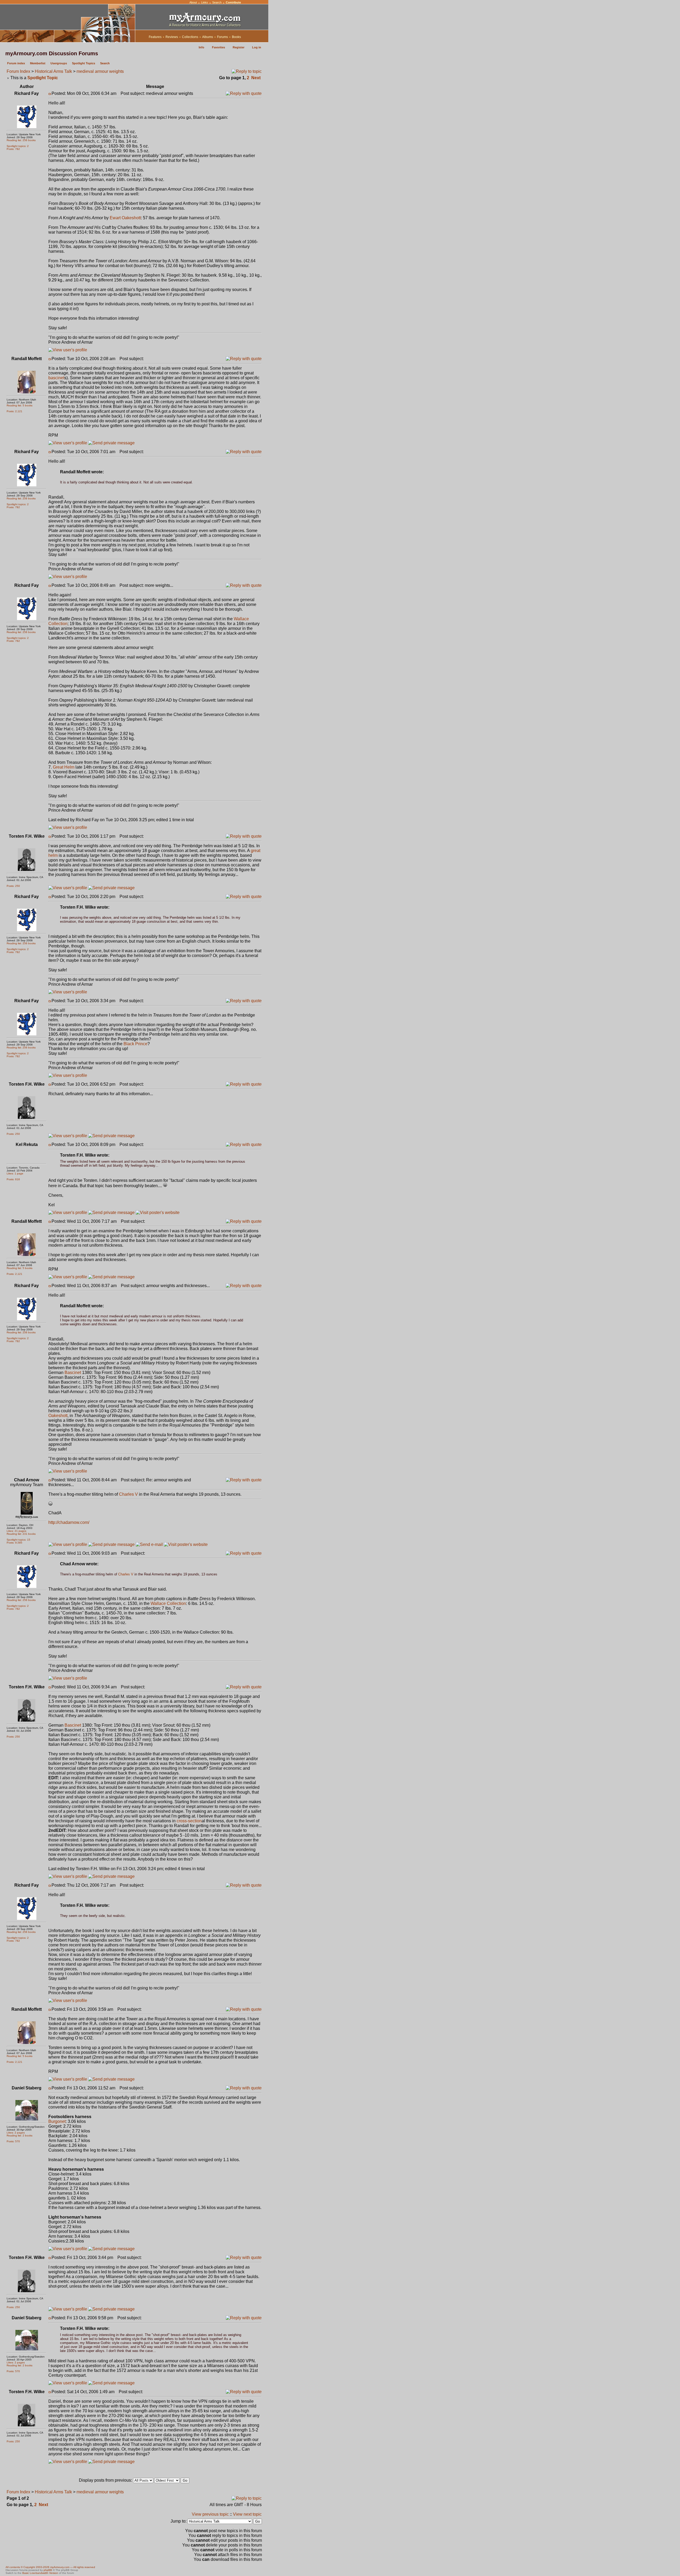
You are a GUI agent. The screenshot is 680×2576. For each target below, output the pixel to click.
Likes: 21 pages (16, 1531)
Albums (208, 37)
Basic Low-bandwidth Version (40, 2573)
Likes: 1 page (15, 1173)
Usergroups (59, 63)
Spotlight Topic (43, 78)
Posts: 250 (13, 886)
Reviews (172, 37)
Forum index (16, 63)
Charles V (128, 1494)
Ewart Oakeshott (125, 218)
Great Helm (64, 767)
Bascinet (73, 1373)
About (193, 2)
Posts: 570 (13, 2141)
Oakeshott (58, 1416)
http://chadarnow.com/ (69, 1522)
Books (236, 37)
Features (155, 37)
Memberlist (38, 63)
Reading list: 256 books (21, 140)
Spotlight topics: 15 (18, 1540)
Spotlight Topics (84, 63)
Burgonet (57, 2121)
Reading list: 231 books (21, 1534)
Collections (190, 37)
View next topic (247, 2514)
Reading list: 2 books (20, 2136)
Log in (257, 47)
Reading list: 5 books (20, 405)
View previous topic (210, 2514)
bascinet (56, 378)
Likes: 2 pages (16, 2133)
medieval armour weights (100, 71)
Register (239, 47)
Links (205, 2)
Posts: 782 (13, 149)
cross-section (189, 1821)
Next (256, 78)
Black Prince (135, 1044)
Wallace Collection (168, 1603)
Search (217, 2)
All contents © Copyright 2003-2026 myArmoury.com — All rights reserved (50, 2567)
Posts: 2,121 (14, 411)
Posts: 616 (13, 1179)
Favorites (218, 47)
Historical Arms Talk (53, 71)
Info (201, 47)
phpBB (48, 2570)
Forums (222, 37)
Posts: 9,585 (14, 1543)
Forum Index (18, 71)
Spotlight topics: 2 (18, 146)
